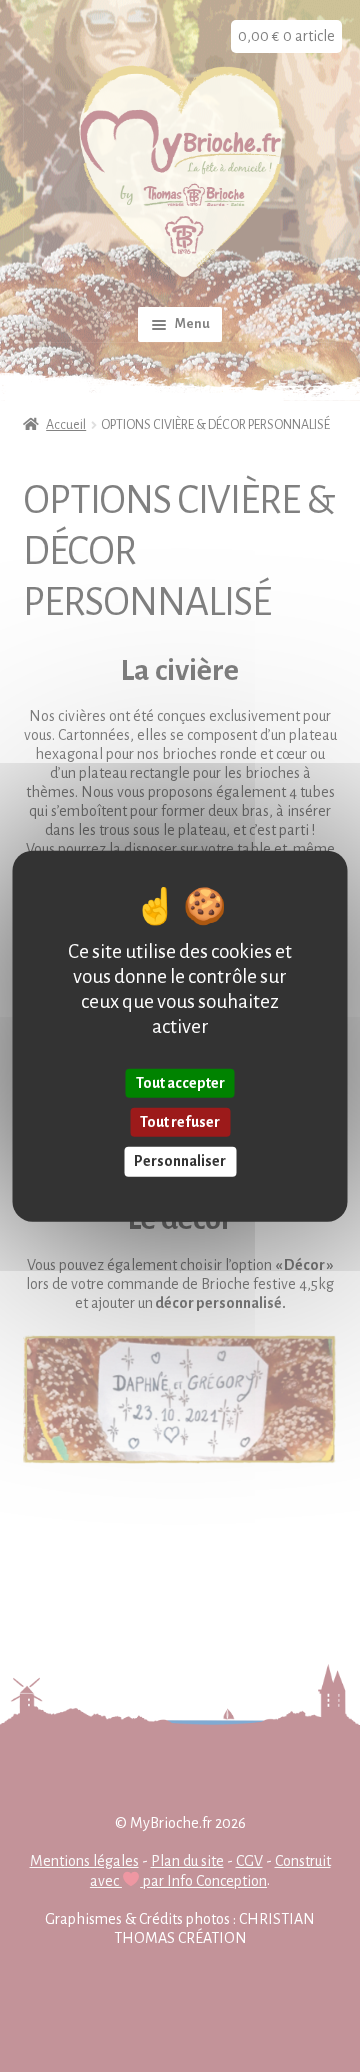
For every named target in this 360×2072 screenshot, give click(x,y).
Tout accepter (180, 1083)
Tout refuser (180, 1122)
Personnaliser (180, 1161)
